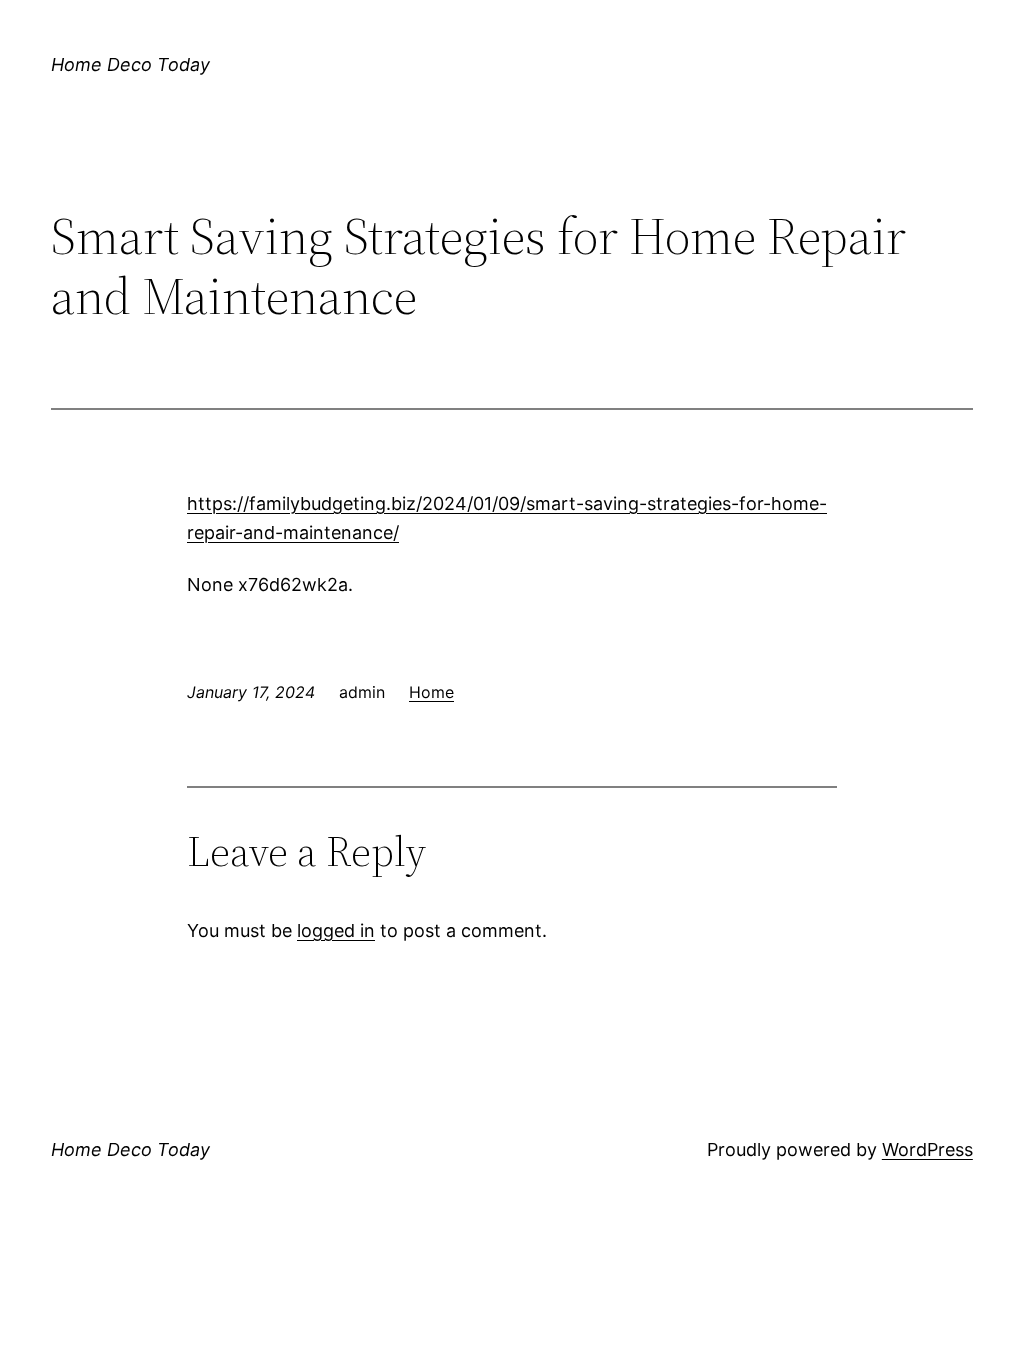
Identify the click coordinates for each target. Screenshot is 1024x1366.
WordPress (927, 1149)
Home (431, 692)
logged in (336, 930)
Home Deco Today (130, 64)
